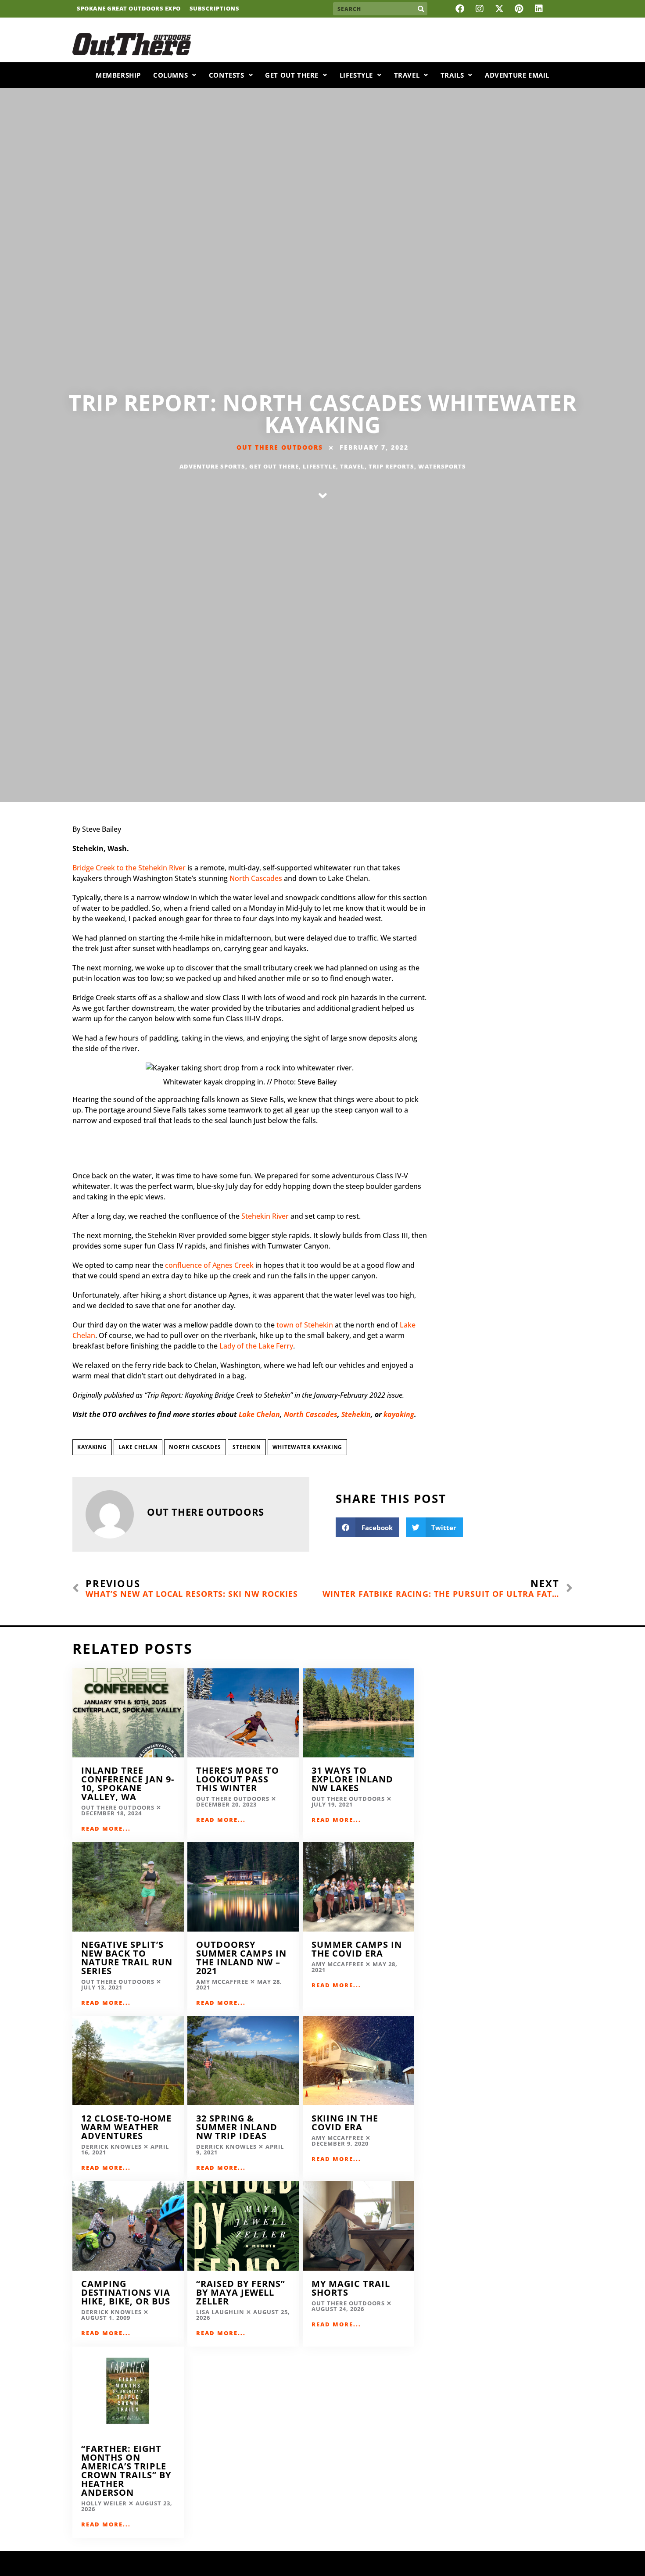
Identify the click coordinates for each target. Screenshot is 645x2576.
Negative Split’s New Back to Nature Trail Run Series (127, 1958)
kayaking (399, 1414)
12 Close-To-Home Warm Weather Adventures (126, 2127)
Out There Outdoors (280, 447)
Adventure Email (517, 75)
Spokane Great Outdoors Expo (129, 9)
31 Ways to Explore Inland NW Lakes (352, 1779)
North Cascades (256, 878)
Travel (407, 75)
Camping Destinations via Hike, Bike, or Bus (126, 2292)
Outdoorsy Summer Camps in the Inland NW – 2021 (241, 1958)
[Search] (421, 9)
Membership (118, 75)
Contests (227, 75)
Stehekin (356, 1414)
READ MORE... (106, 1828)
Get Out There (292, 75)
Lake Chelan (259, 1414)
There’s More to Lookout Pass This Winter (238, 1779)
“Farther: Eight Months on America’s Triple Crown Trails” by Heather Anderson (126, 2470)
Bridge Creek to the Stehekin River (130, 868)
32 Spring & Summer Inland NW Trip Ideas (237, 2127)
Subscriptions (215, 9)
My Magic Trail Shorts (351, 2288)
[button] (367, 1527)
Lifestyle (356, 75)
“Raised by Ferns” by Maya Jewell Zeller (241, 2292)
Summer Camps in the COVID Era (357, 1949)
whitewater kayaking (307, 1447)
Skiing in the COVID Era (345, 2123)
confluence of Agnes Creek (208, 1265)
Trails (452, 75)
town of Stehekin (304, 1325)
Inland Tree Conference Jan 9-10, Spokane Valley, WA (128, 1784)
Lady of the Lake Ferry (255, 1346)
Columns (170, 75)
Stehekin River (264, 1216)
